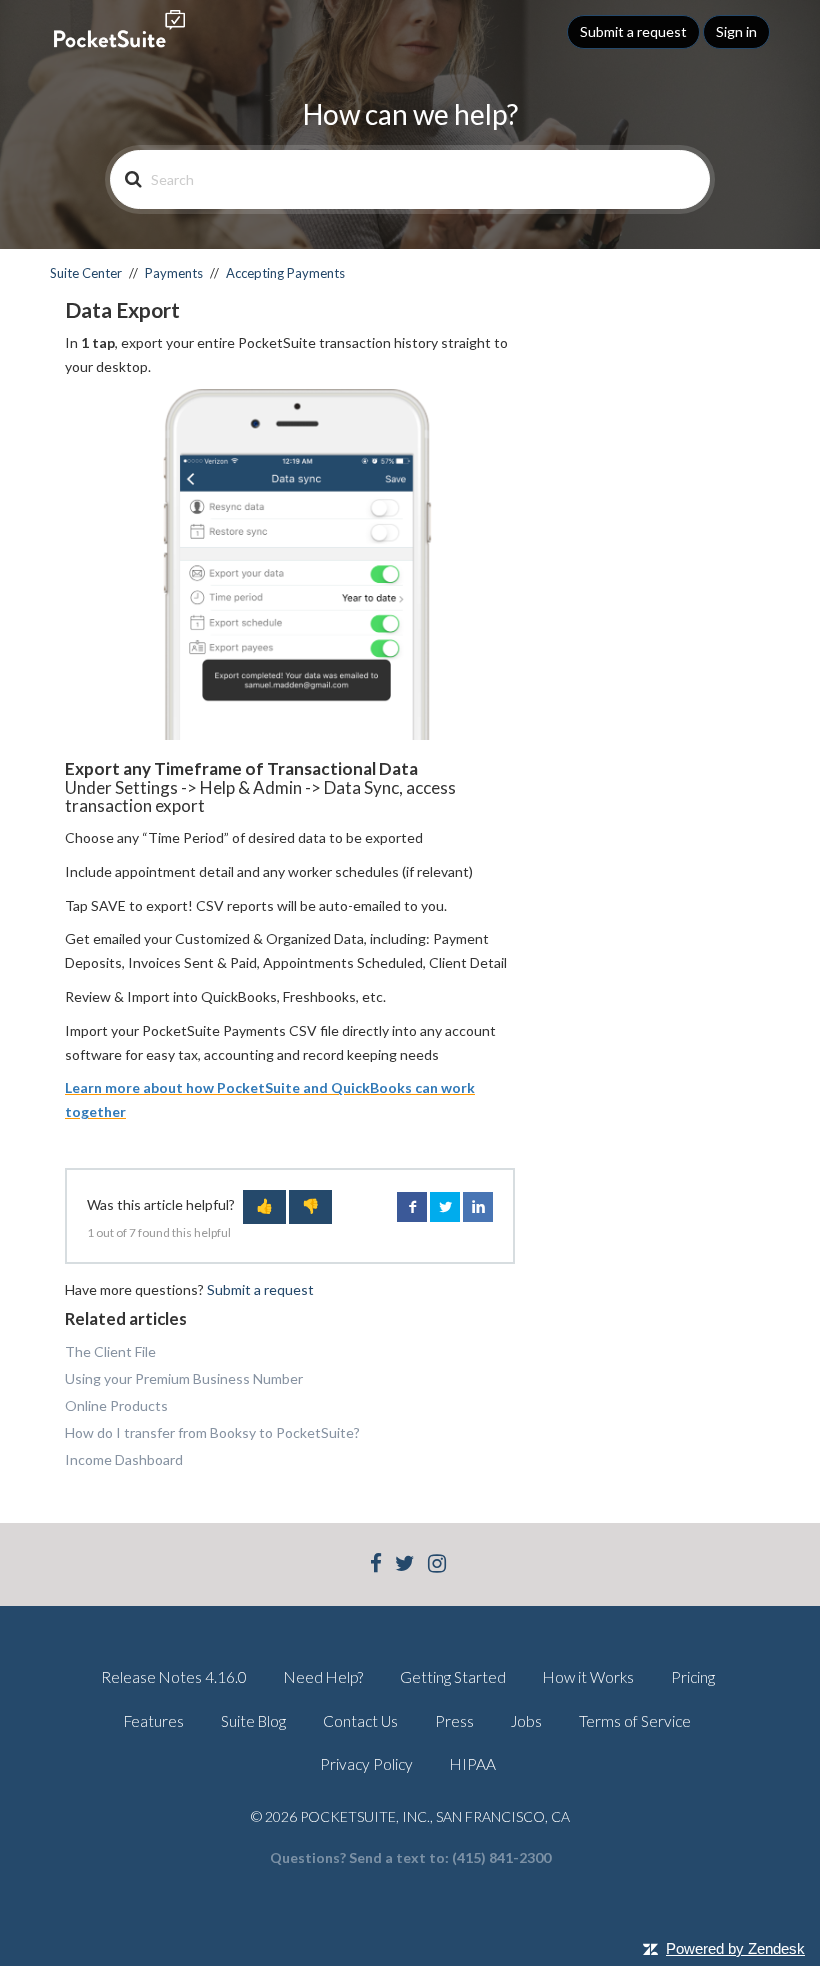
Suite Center (86, 273)
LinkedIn (478, 1207)
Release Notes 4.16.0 (174, 1677)
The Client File (110, 1351)
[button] (264, 1207)
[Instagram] (437, 1565)
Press (454, 1721)
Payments (174, 273)
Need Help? (323, 1677)
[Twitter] (405, 1565)
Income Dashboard (124, 1459)
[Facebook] (376, 1565)
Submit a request (633, 31)
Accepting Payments (285, 273)
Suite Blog (253, 1721)
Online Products (116, 1405)
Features (154, 1721)
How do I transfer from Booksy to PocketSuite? (212, 1432)
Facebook (412, 1207)
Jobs (526, 1721)
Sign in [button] (736, 31)
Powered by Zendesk (735, 1948)
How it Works (588, 1677)
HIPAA (473, 1764)
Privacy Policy (366, 1764)
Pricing (693, 1677)
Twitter (445, 1207)
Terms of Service (635, 1721)
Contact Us (360, 1721)
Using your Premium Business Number (184, 1378)
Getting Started (453, 1677)
